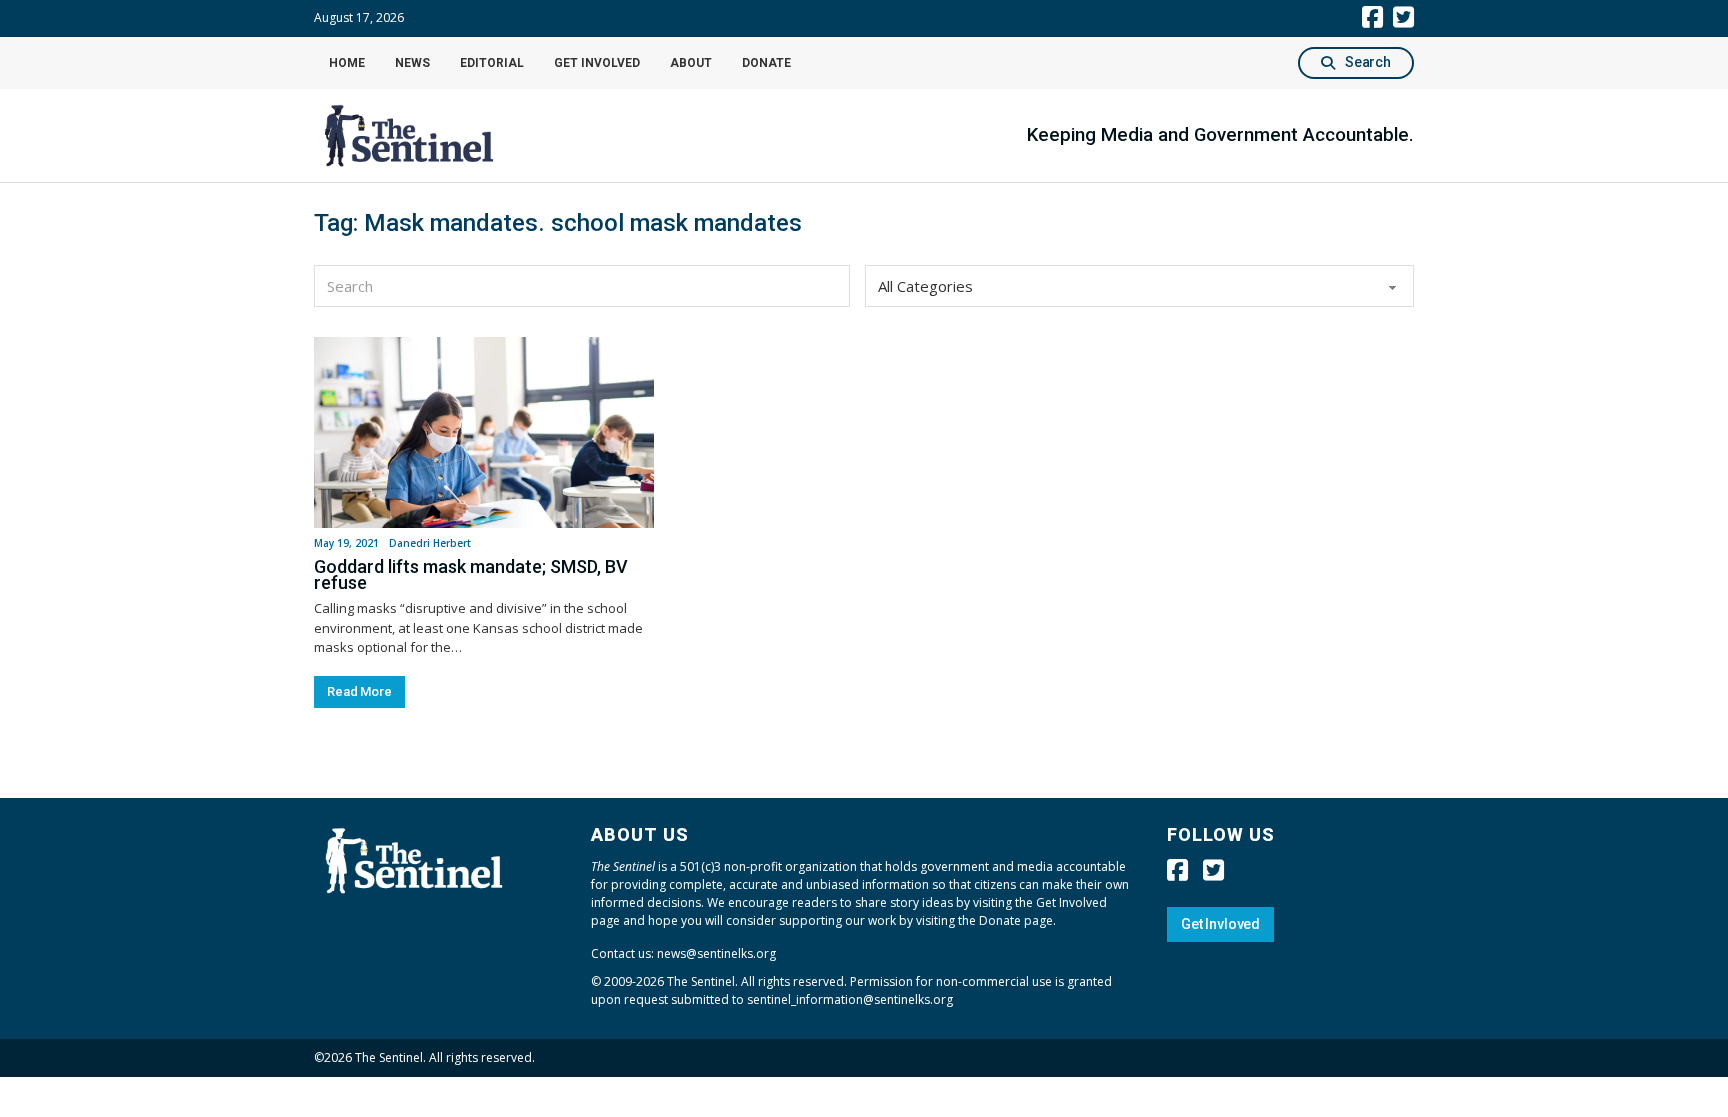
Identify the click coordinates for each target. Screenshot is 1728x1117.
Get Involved (597, 63)
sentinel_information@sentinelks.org (850, 999)
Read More (359, 691)
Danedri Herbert (430, 543)
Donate (766, 63)
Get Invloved (1220, 924)
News (412, 63)
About (691, 63)
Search (1368, 62)
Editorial (492, 63)
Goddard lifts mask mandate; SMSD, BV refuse (471, 574)
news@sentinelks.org (716, 953)
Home (347, 63)
